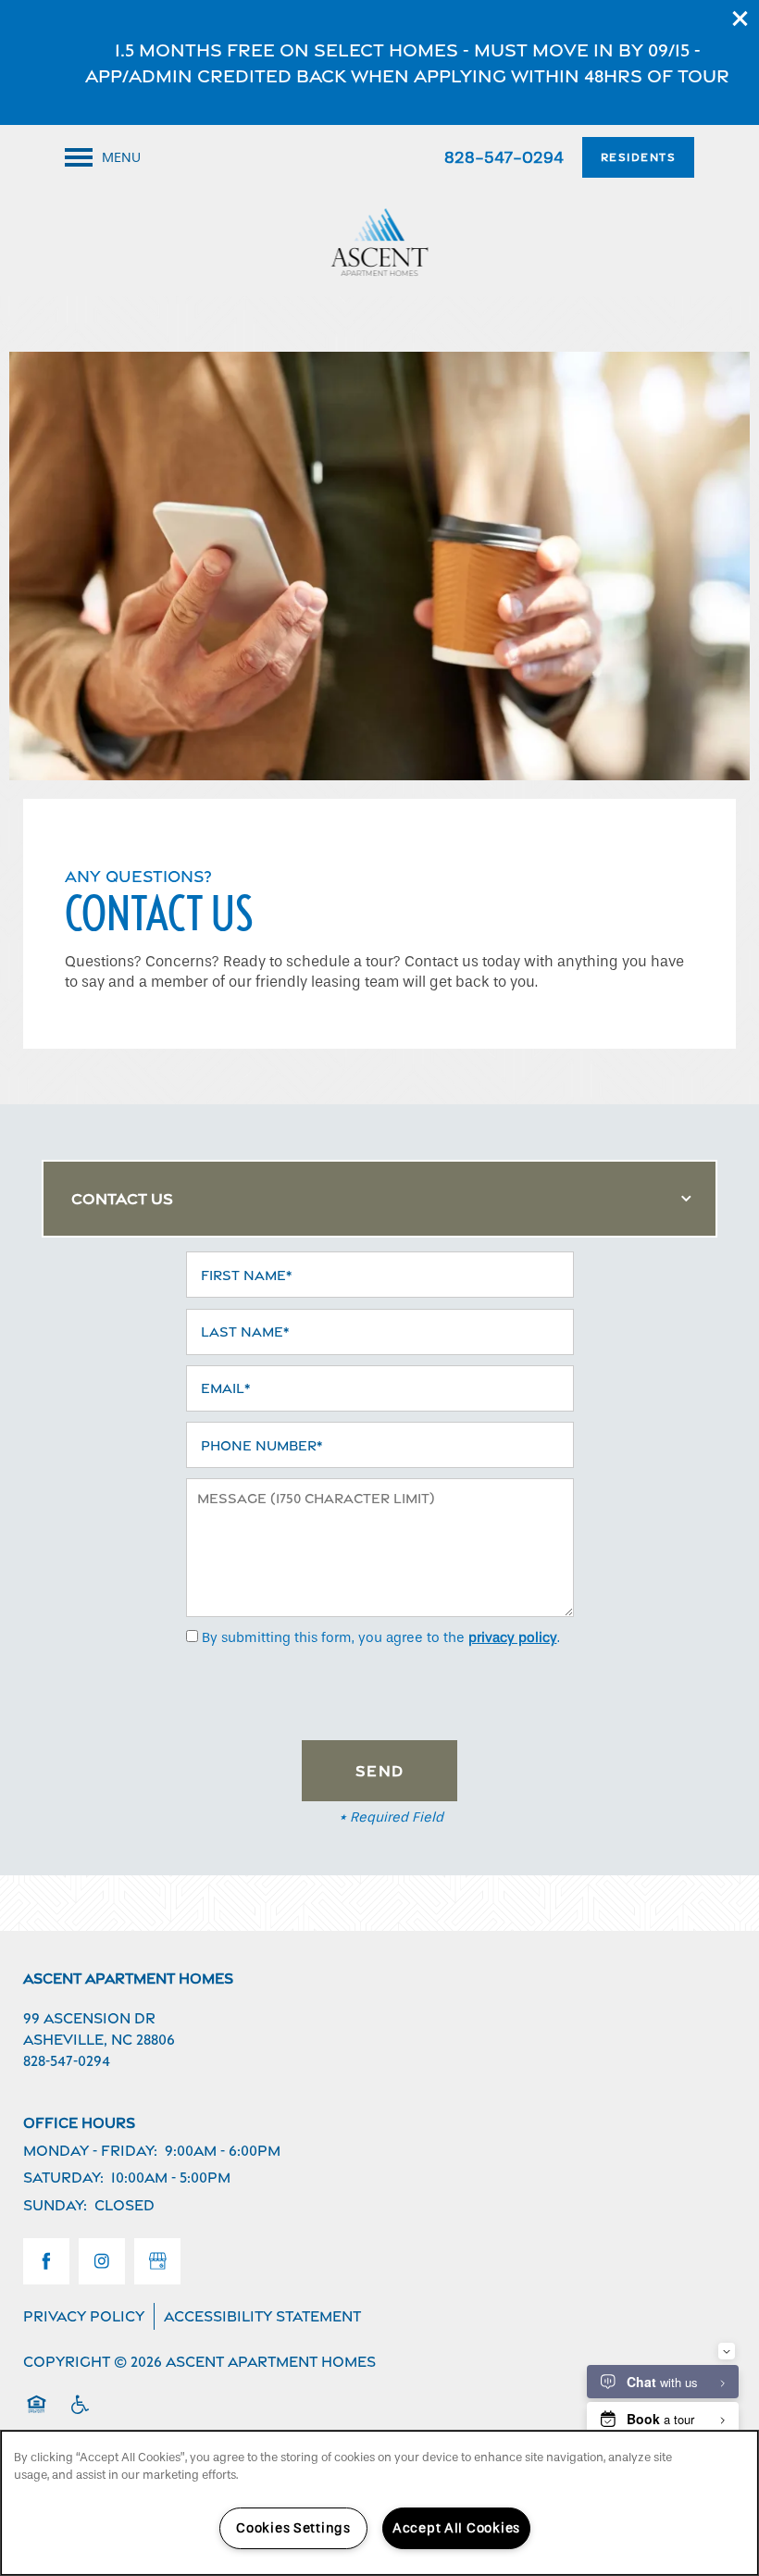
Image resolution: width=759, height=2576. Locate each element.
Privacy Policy (84, 2316)
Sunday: (55, 2205)
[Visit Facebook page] (46, 2261)
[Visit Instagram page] (102, 2261)
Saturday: (63, 2178)
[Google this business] (157, 2261)
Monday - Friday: (90, 2151)
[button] (740, 19)
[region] (379, 2503)
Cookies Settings (293, 2528)
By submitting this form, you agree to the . (381, 1637)
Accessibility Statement (262, 2316)
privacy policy (513, 1637)
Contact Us (122, 1199)
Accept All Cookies (456, 2528)
